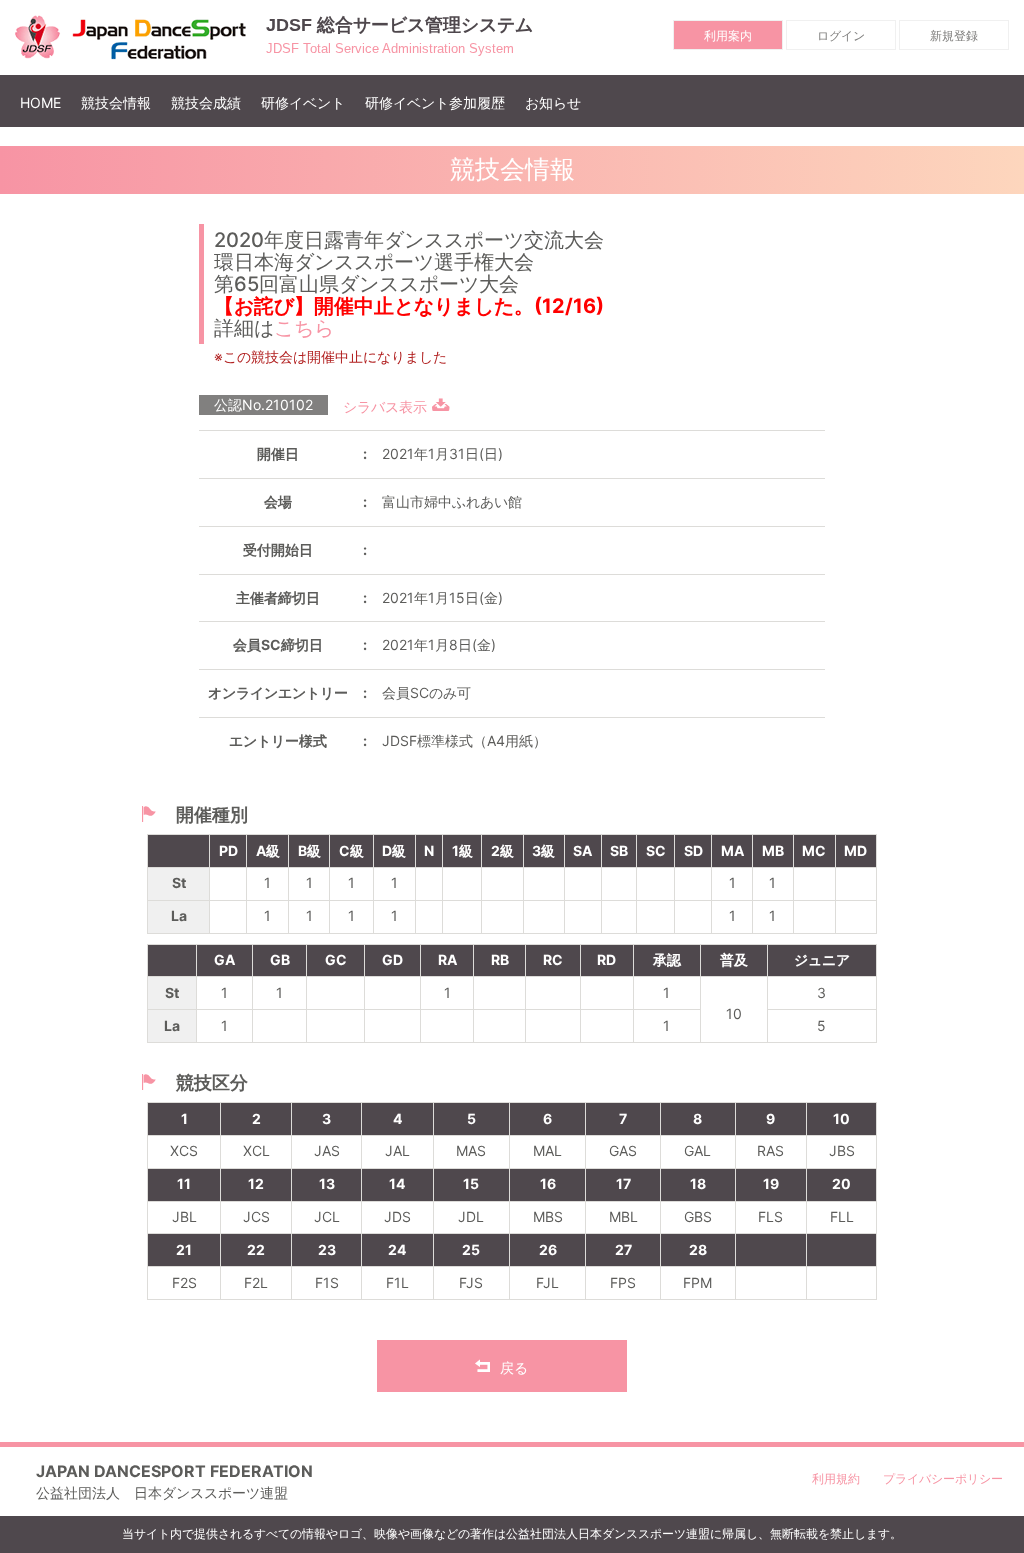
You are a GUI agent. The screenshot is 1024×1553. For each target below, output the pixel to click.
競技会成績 (206, 102)
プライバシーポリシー (943, 1478)
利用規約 (836, 1478)
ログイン (841, 35)
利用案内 (728, 35)
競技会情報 (116, 102)
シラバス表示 (385, 406)
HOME (45, 102)
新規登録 (954, 35)
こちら (304, 328)
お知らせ (553, 102)
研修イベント (303, 102)
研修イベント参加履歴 (435, 102)
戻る (514, 1367)
